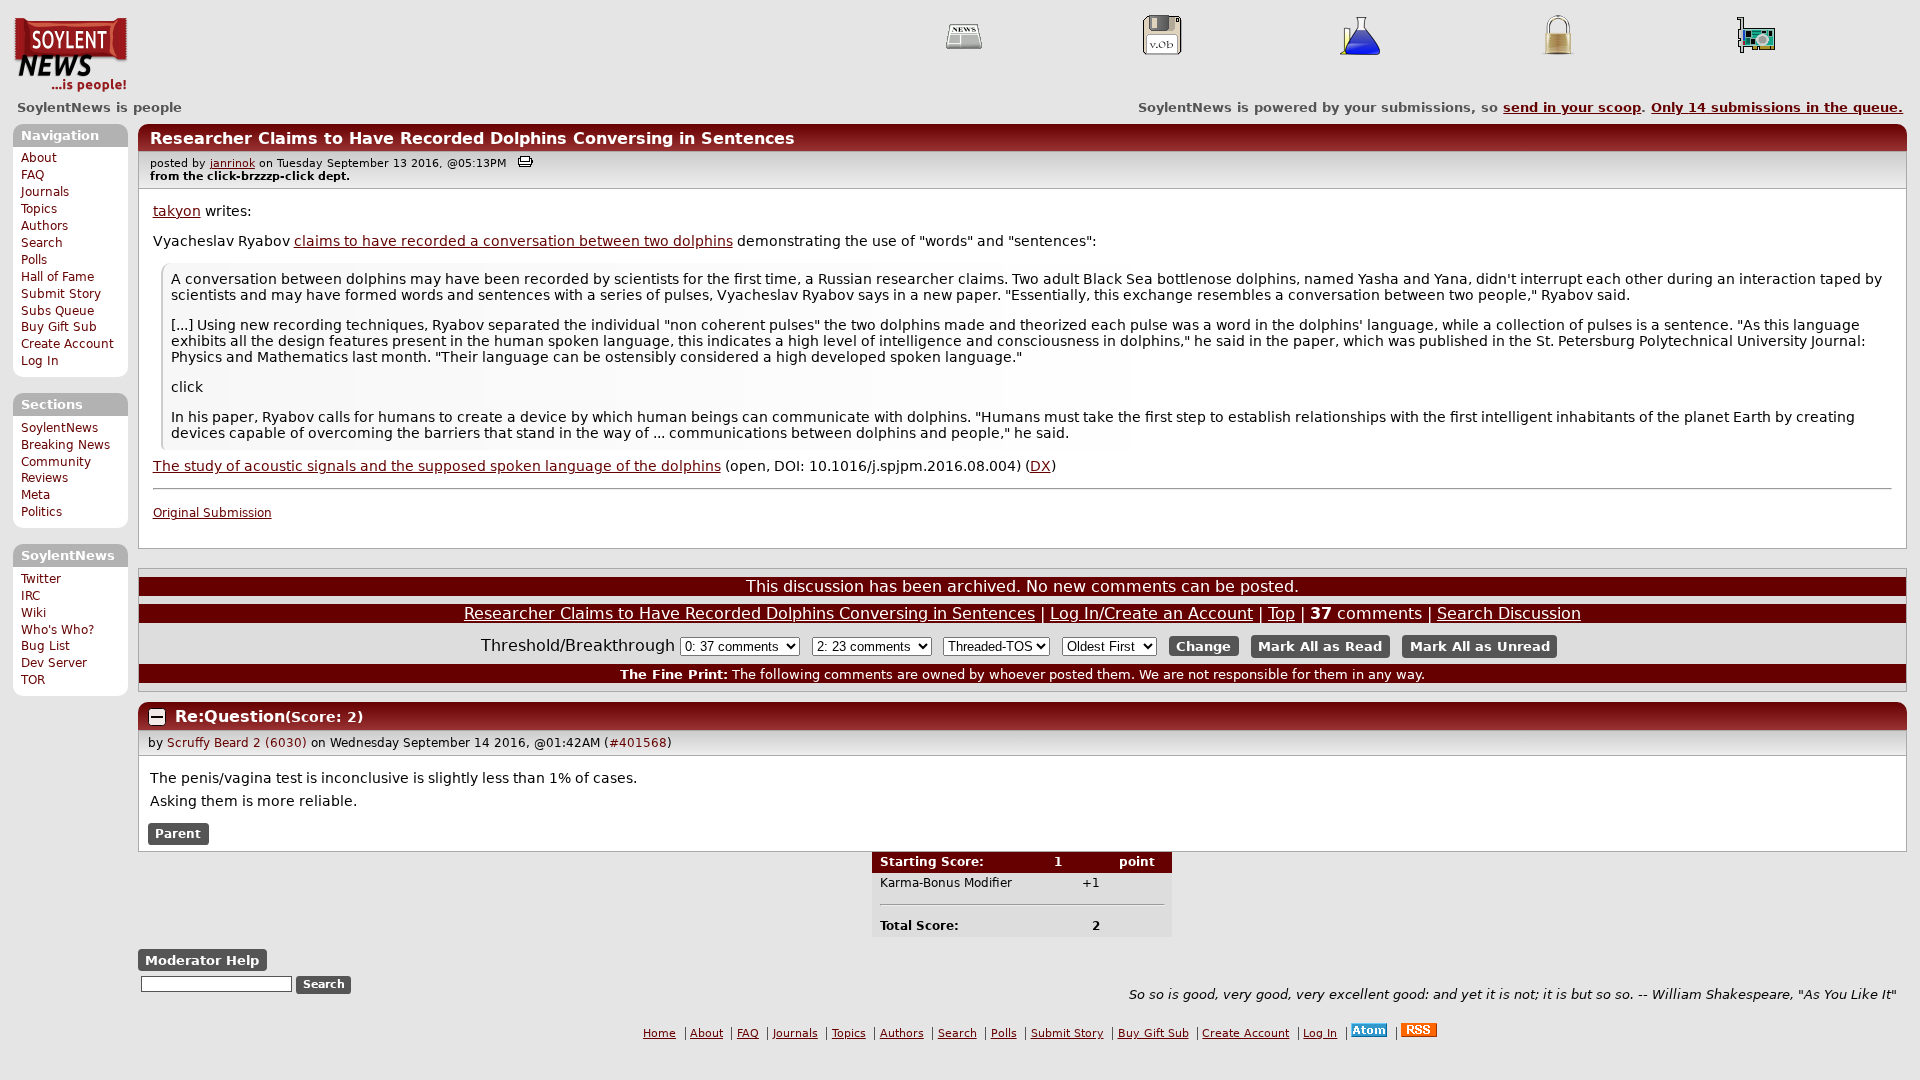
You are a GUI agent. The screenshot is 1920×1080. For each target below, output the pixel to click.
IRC (30, 596)
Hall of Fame (57, 277)
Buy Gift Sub (59, 327)
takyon (177, 211)
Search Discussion (1509, 613)
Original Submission (212, 513)
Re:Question (230, 716)
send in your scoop (1572, 107)
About (39, 158)
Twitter (41, 579)
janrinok (232, 163)
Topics (39, 209)
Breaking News (65, 445)
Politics (41, 512)
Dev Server (54, 663)
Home (659, 1033)
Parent (178, 834)
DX (1040, 466)
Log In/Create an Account (1151, 613)
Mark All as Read (1320, 646)
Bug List (45, 646)
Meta (35, 495)
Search (42, 243)
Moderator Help (202, 960)
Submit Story (61, 294)
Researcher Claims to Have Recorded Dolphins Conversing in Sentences (472, 138)
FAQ (32, 175)
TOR (33, 680)
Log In (40, 361)
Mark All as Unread (1480, 646)
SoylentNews (70, 55)
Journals (45, 192)
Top (1281, 613)
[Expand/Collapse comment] (157, 717)
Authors (44, 226)
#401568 (638, 743)
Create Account (67, 344)
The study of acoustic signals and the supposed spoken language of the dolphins (437, 466)
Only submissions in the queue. (1777, 107)
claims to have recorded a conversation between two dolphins (513, 241)
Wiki (33, 613)
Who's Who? (57, 630)
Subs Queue (57, 311)
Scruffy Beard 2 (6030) (237, 743)
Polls (34, 260)
